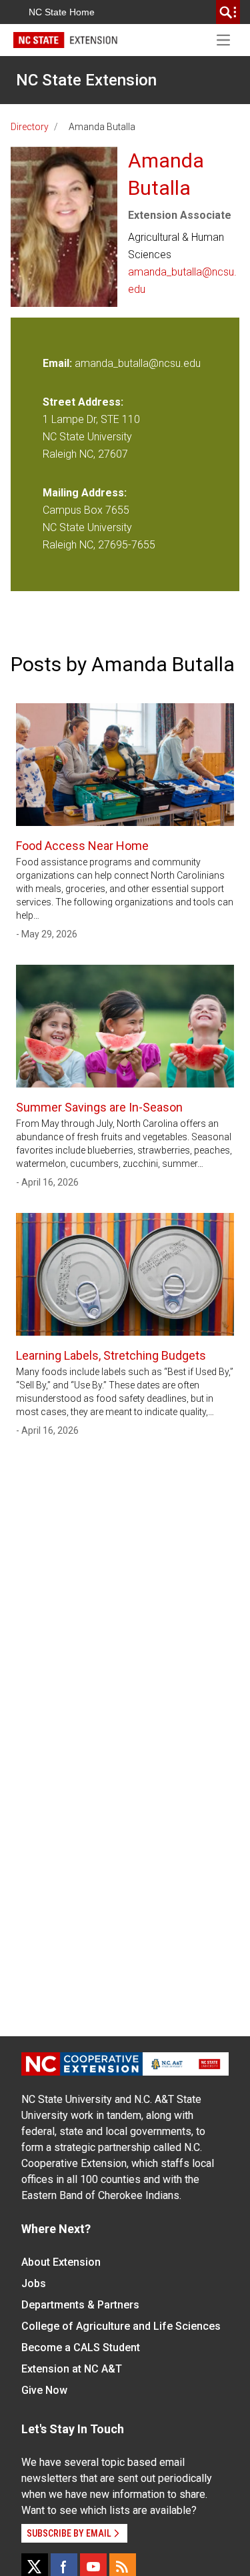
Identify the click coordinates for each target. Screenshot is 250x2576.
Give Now (44, 2390)
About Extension (61, 2262)
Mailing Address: (85, 493)
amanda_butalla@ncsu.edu (182, 281)
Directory (30, 127)
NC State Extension (86, 80)
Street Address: (83, 402)
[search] (228, 12)
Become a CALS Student (81, 2347)
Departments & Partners (80, 2305)
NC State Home (62, 12)
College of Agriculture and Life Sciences (121, 2326)
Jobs (34, 2283)
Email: (59, 363)
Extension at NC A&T (72, 2369)
